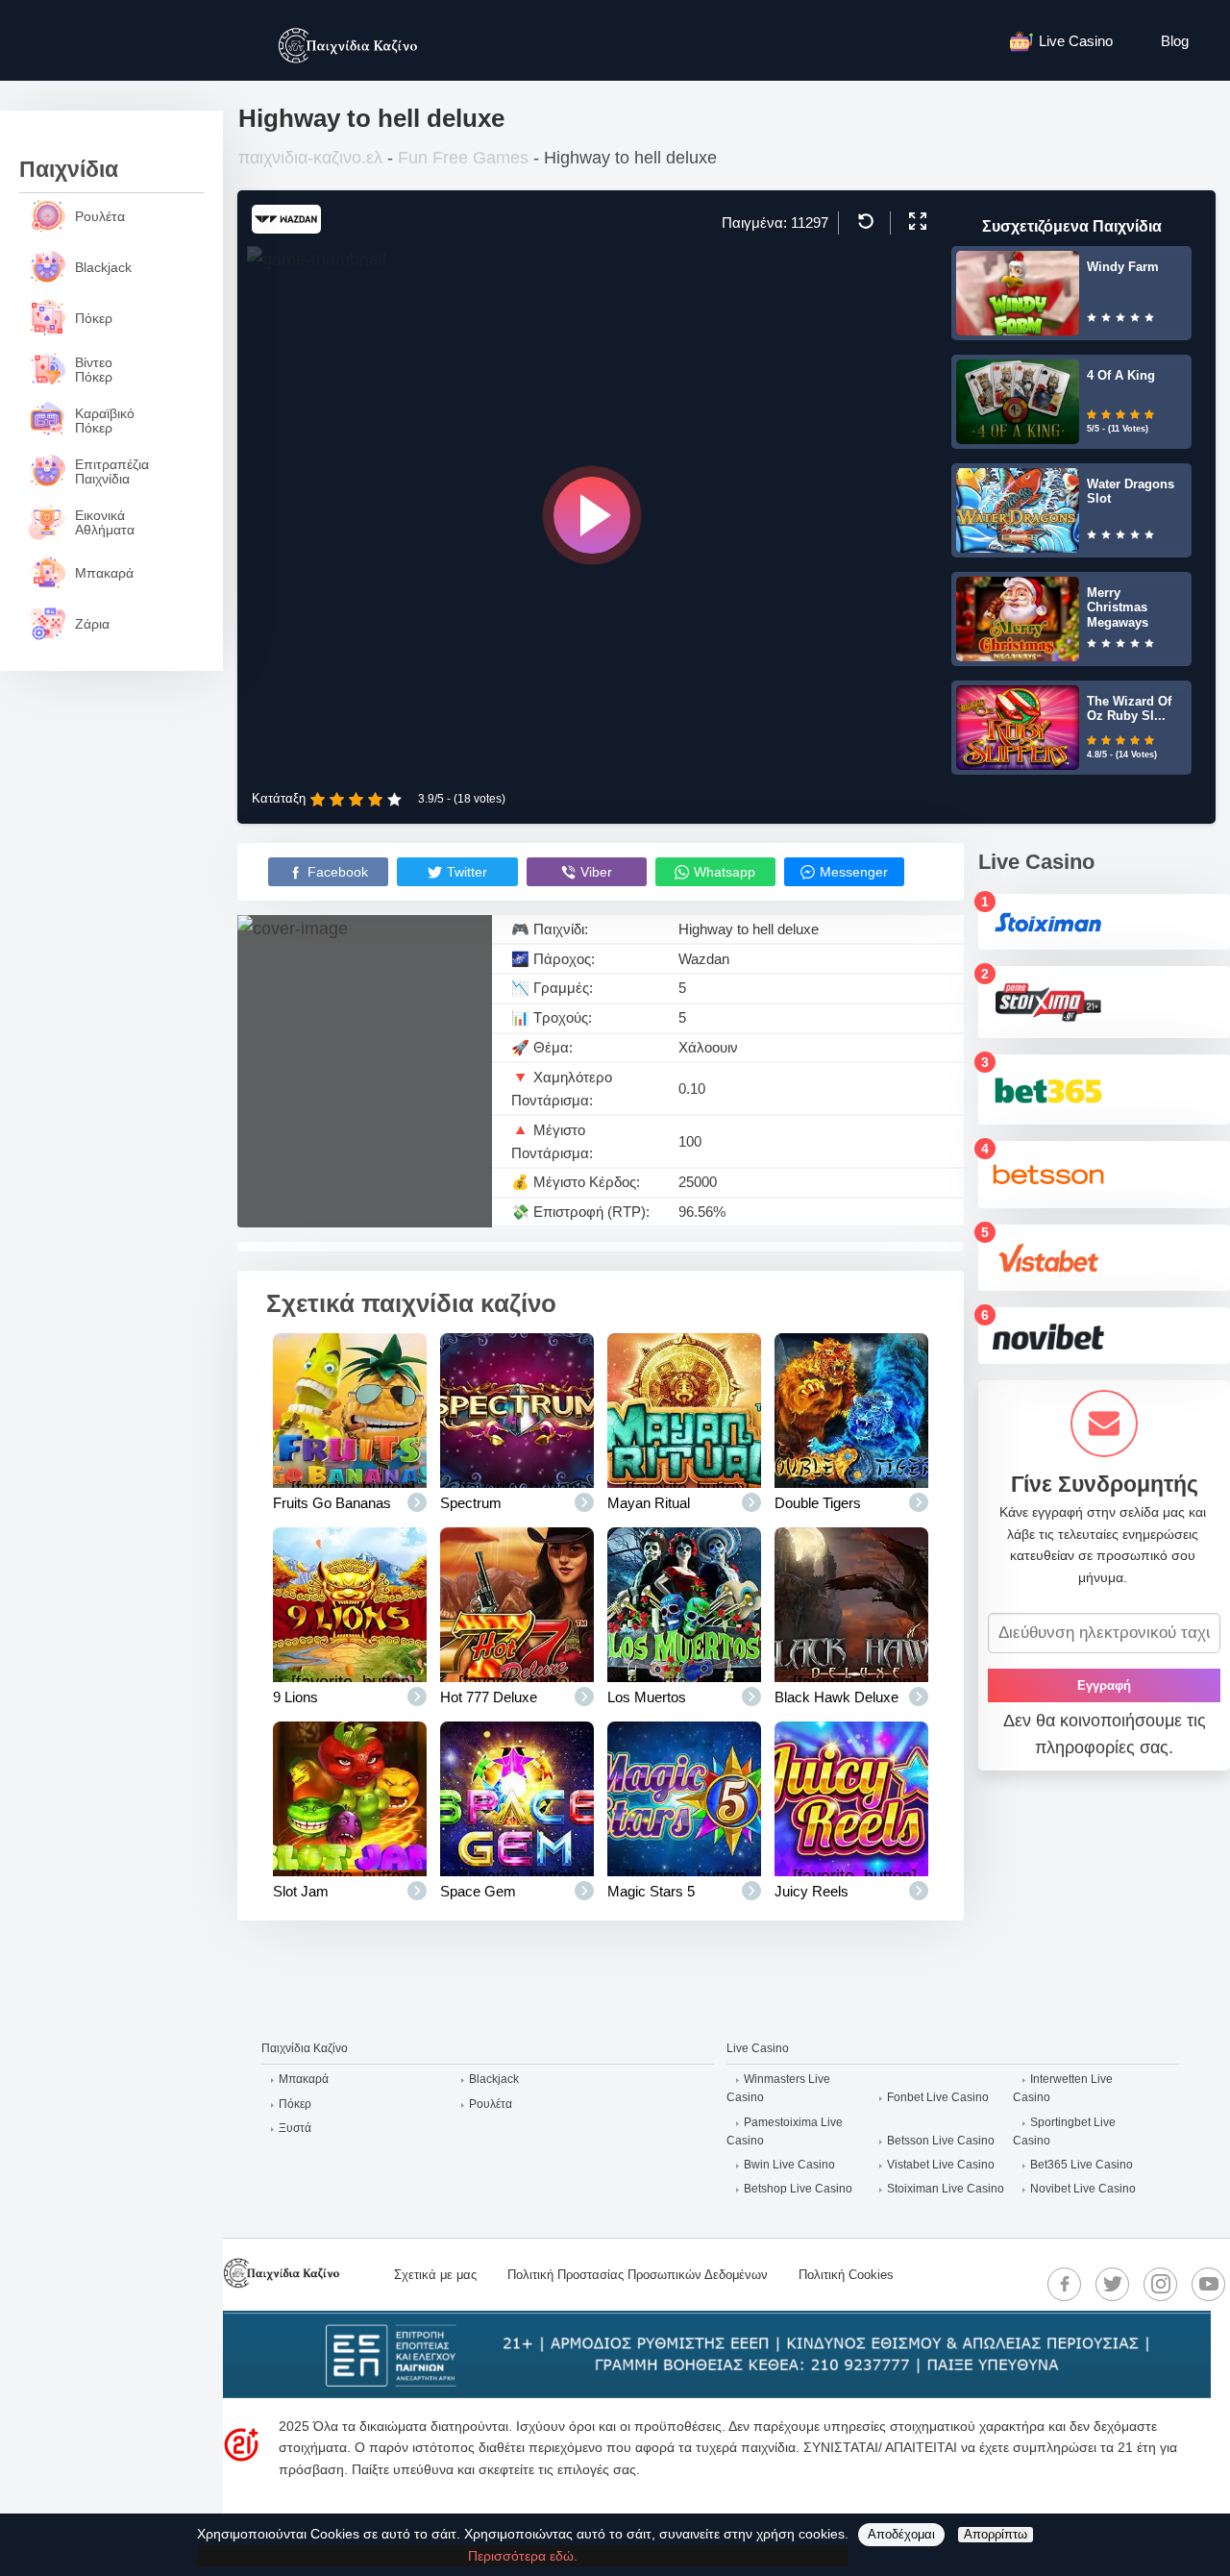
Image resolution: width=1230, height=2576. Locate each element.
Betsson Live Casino (941, 2141)
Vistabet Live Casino (941, 2165)
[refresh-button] (863, 221)
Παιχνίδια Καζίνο (305, 2048)
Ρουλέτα (491, 2104)
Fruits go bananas (332, 1503)
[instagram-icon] (1161, 2284)
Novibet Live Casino (1083, 2189)
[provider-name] (286, 228)
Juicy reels (812, 1891)
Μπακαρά (304, 2079)
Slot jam (301, 1891)
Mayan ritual (649, 1503)
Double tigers (818, 1503)
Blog (1175, 41)
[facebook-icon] (1065, 2284)
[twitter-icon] (1113, 2284)
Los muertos (647, 1697)
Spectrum (471, 1503)
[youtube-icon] (1209, 2284)
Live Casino (1076, 41)
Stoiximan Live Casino (946, 2189)
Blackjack (494, 2079)
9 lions (295, 1697)
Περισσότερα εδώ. (523, 2556)
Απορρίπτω (996, 2534)
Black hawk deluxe (836, 1697)
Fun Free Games (463, 158)
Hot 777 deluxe (489, 1697)
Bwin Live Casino (789, 2165)
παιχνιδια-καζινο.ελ (310, 158)
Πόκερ (295, 2104)
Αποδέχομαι (901, 2534)
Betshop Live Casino (798, 2189)
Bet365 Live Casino (1082, 2165)
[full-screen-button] (915, 221)
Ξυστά (295, 2128)
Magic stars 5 (651, 1891)
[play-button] (592, 515)
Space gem (478, 1891)
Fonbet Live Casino (938, 2097)
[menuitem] (1071, 40)
